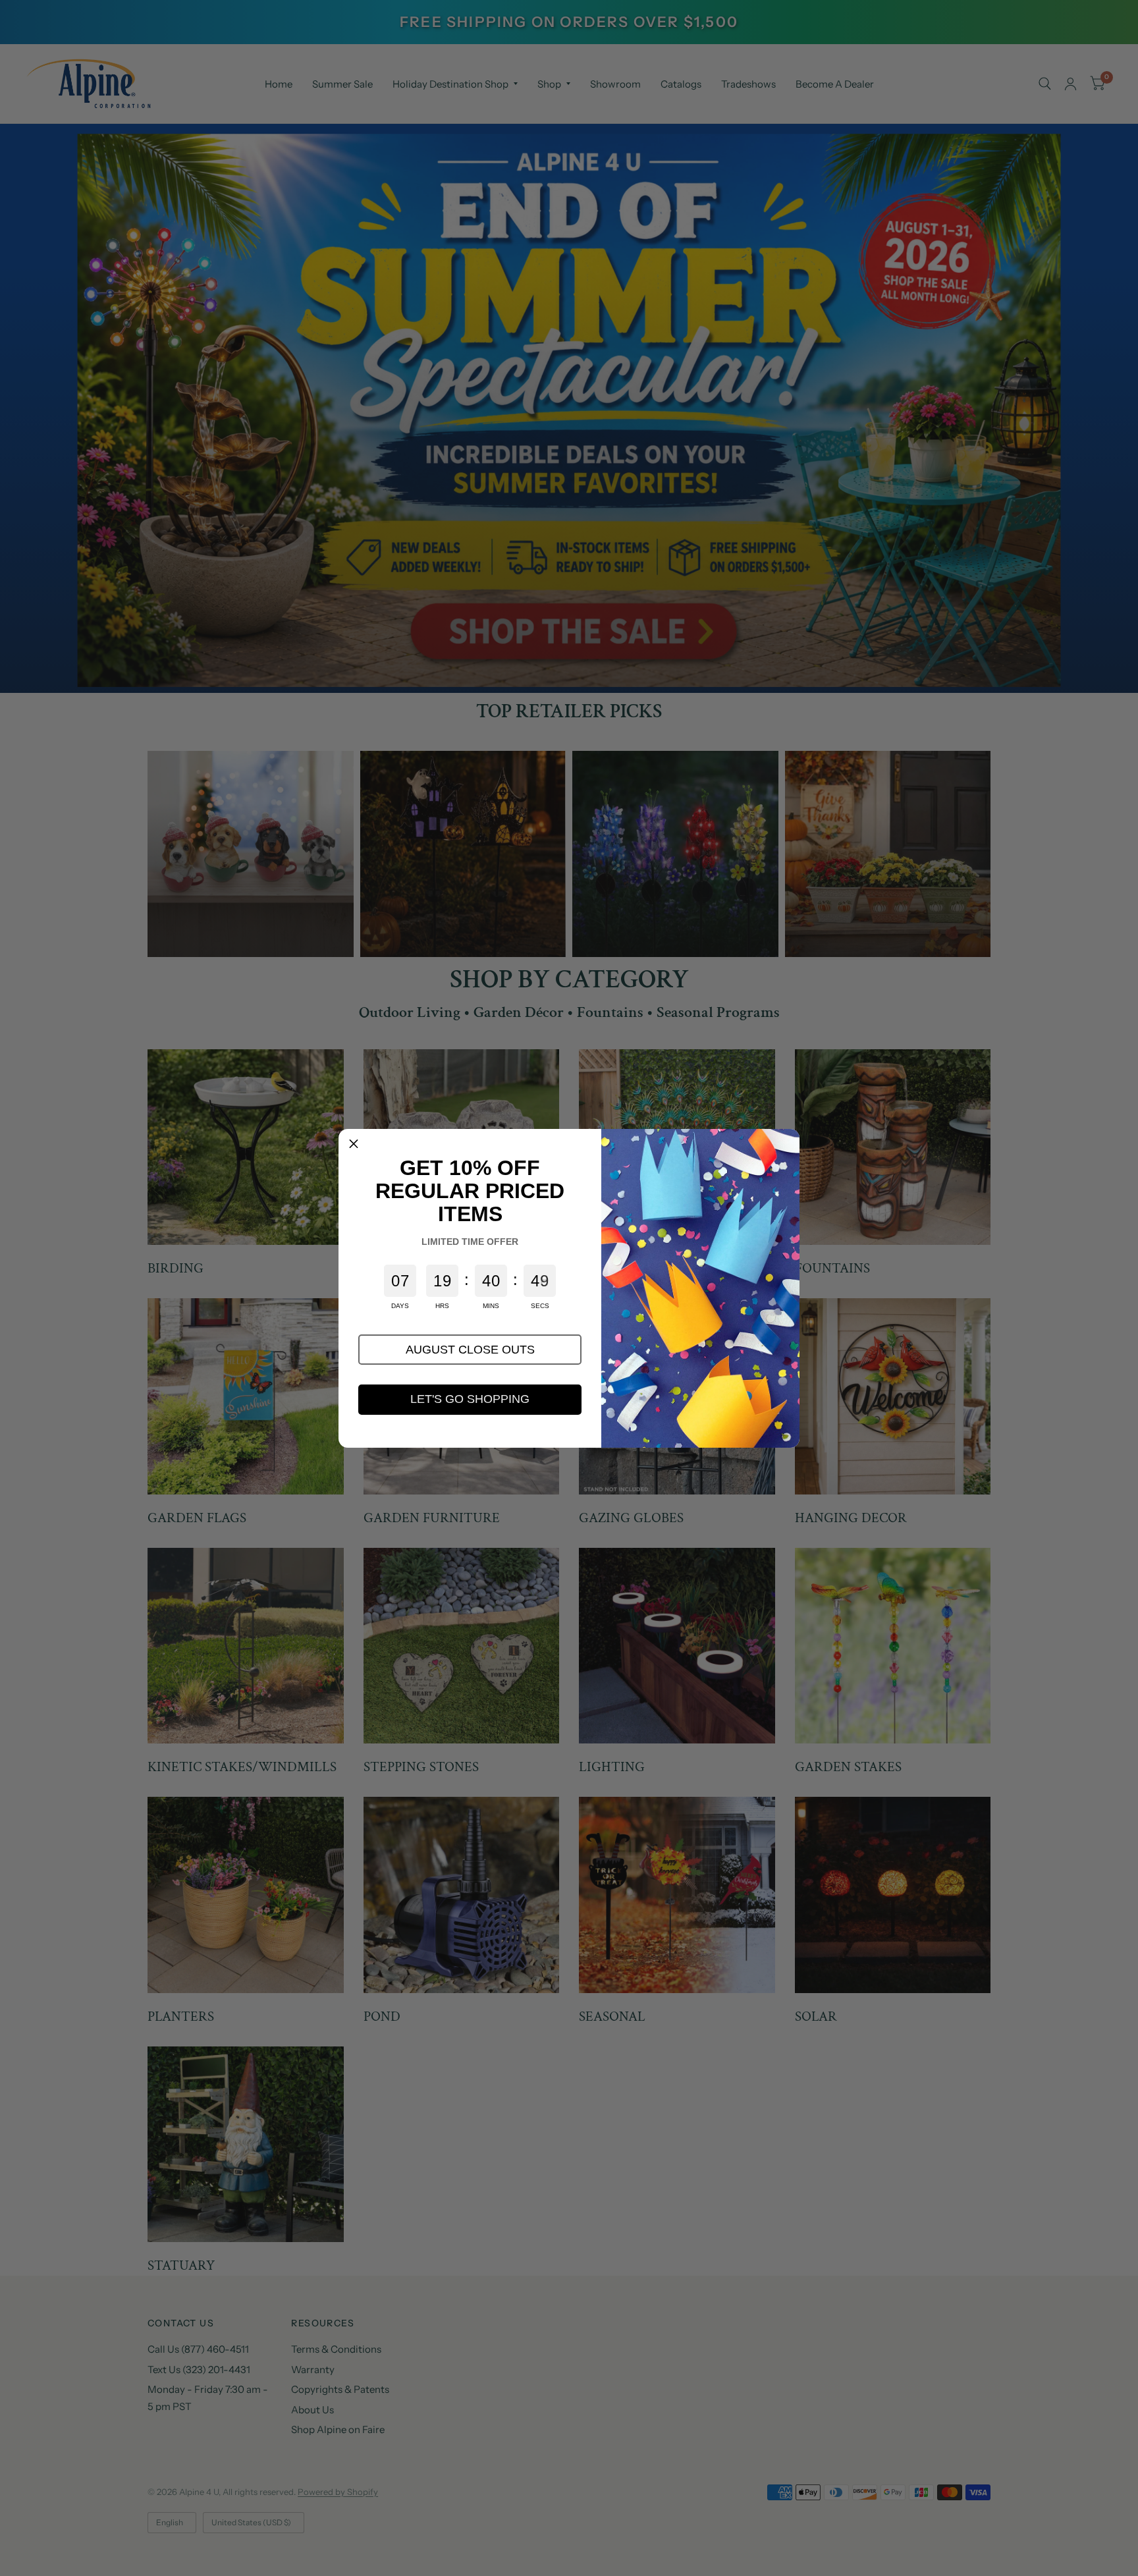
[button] (470, 1350)
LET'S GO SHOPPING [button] (470, 1399)
